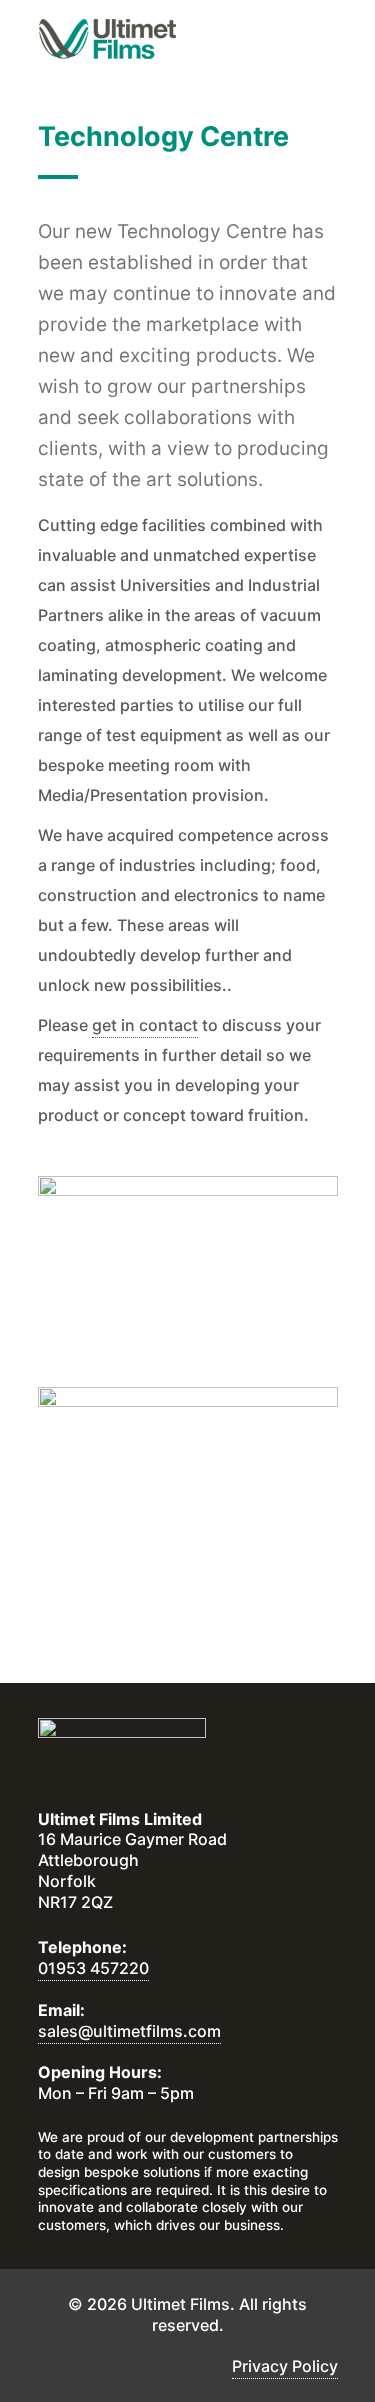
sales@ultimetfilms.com (129, 2031)
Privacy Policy (285, 2366)
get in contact (145, 1025)
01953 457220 (93, 1968)
